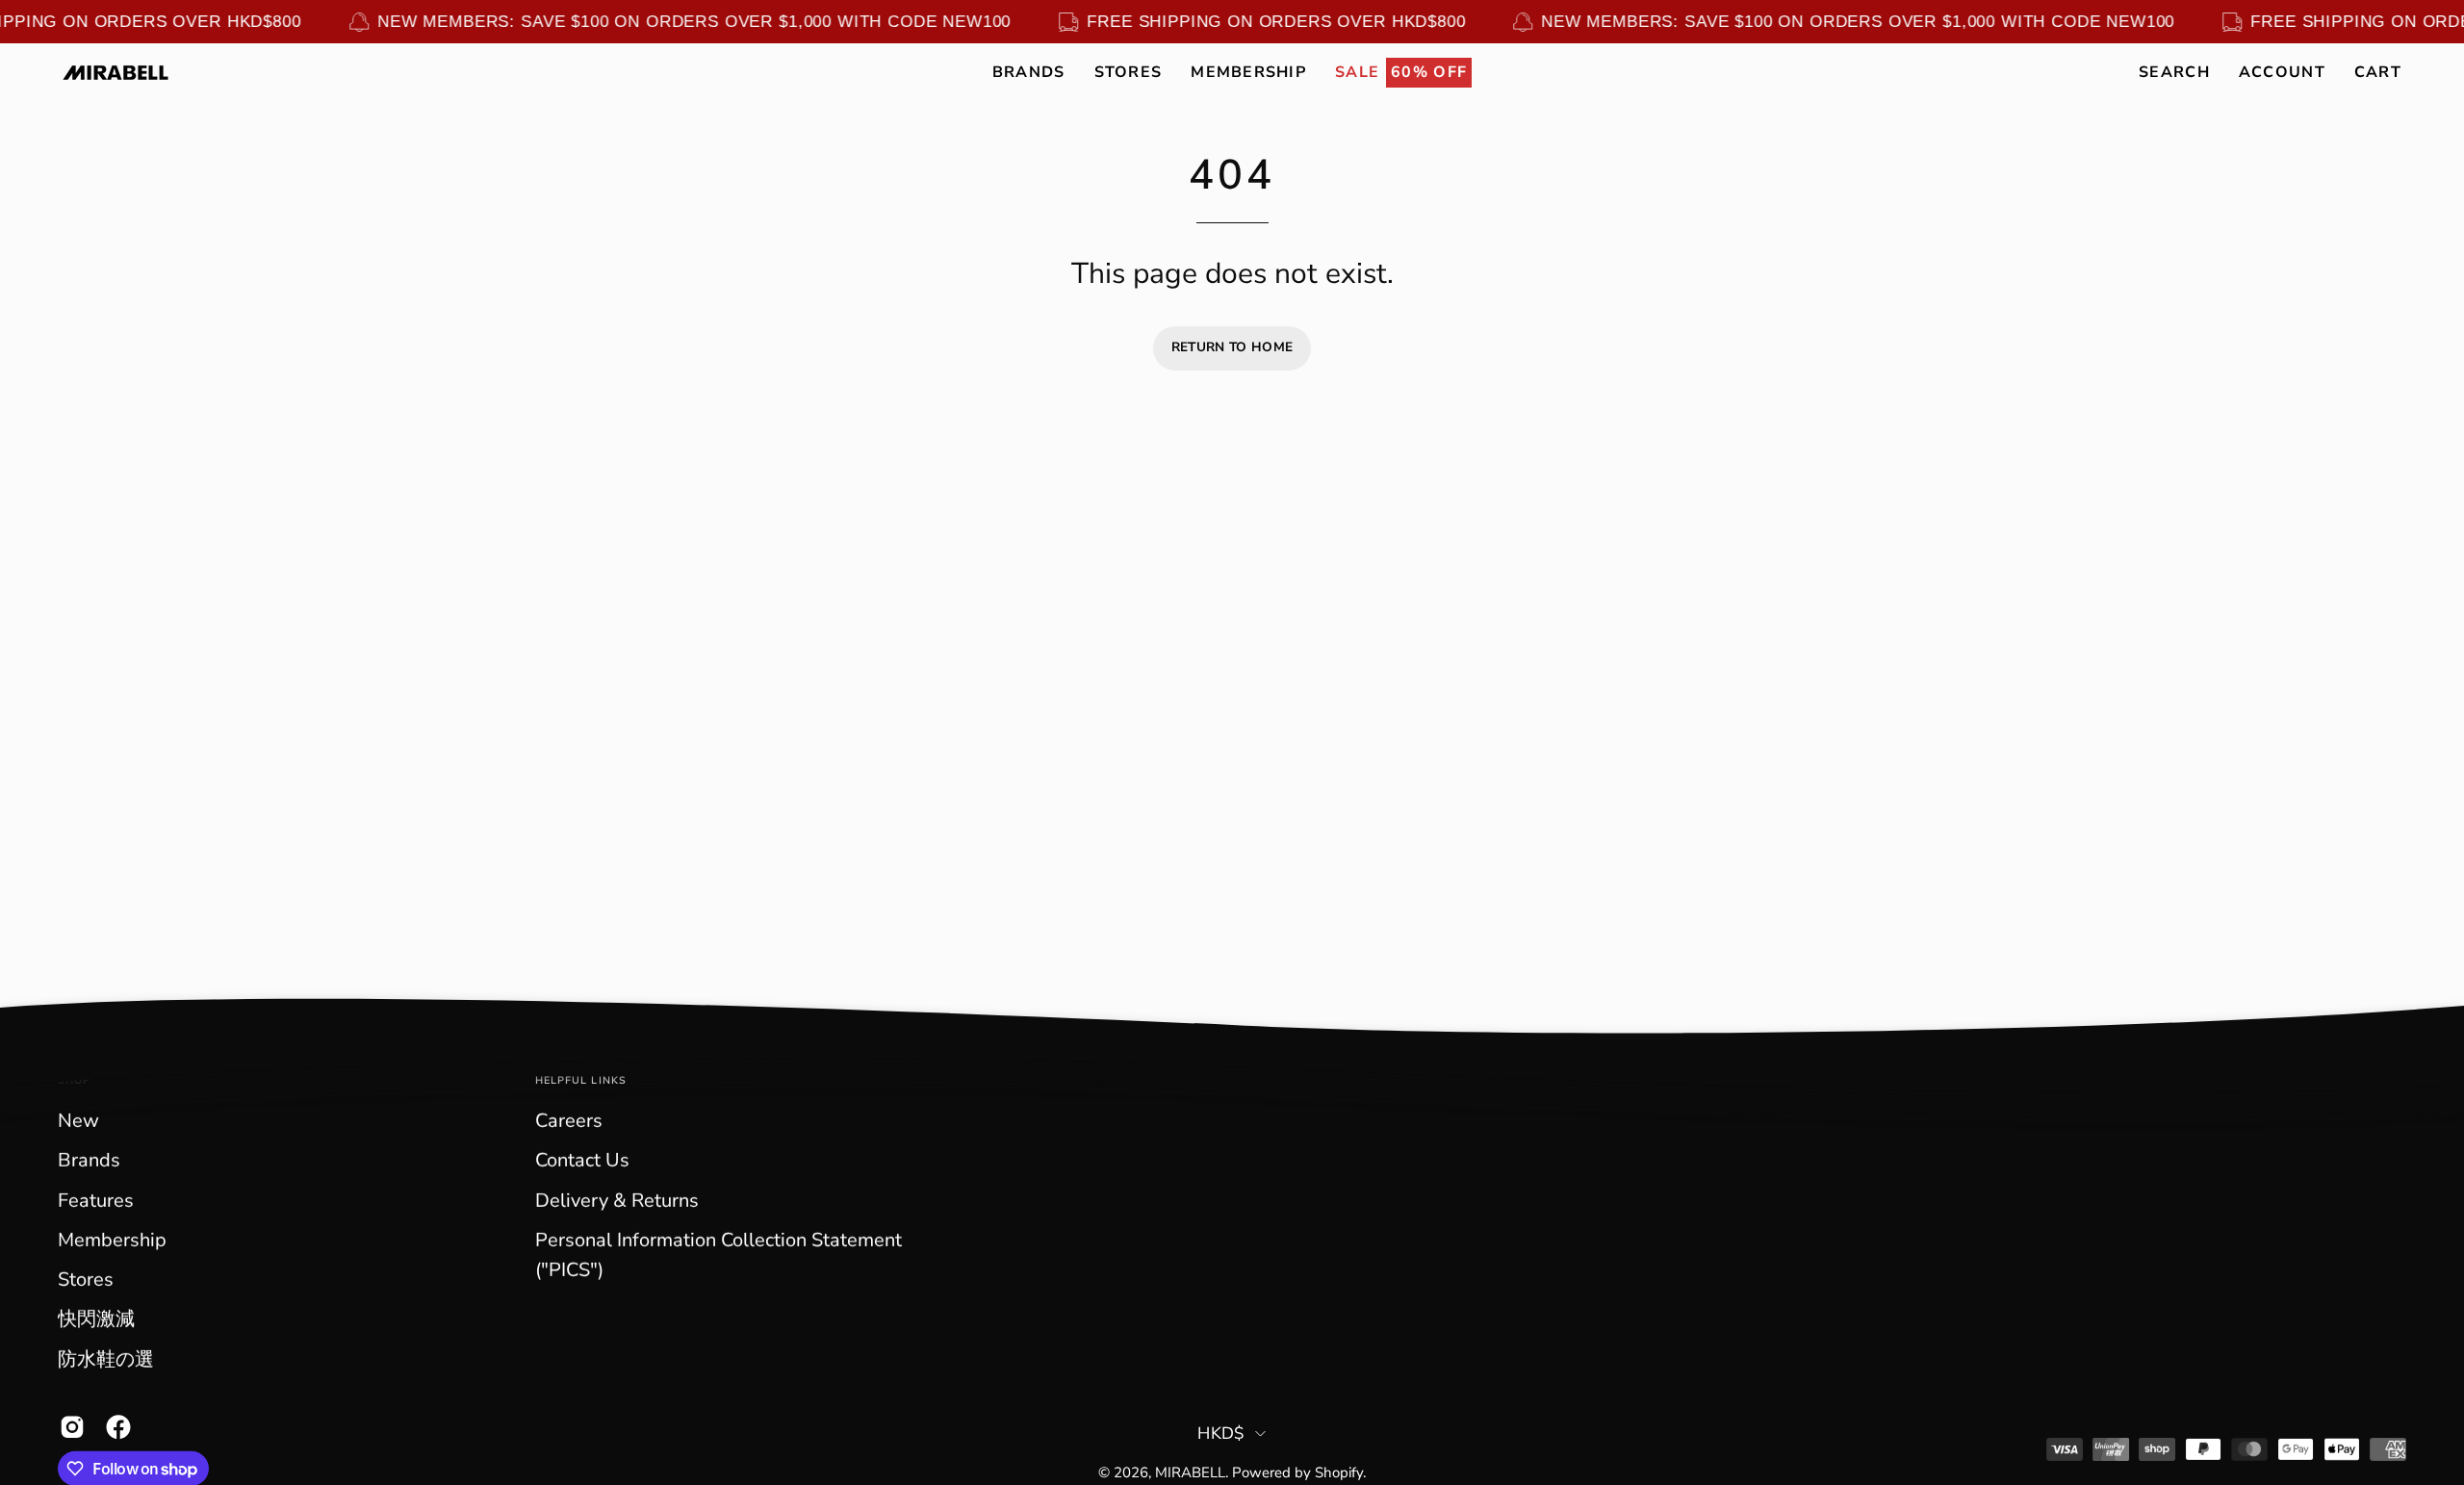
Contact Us (582, 1160)
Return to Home (1232, 347)
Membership (112, 1240)
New (78, 1121)
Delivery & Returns (617, 1201)
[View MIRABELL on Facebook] (115, 1427)
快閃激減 (96, 1319)
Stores (86, 1280)
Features (96, 1201)
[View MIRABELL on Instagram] (68, 1427)
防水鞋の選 (106, 1359)
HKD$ (1221, 1433)
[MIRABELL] (115, 73)
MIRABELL (1190, 1472)
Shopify (1339, 1472)
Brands (89, 1160)
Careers (569, 1121)
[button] (1029, 72)
